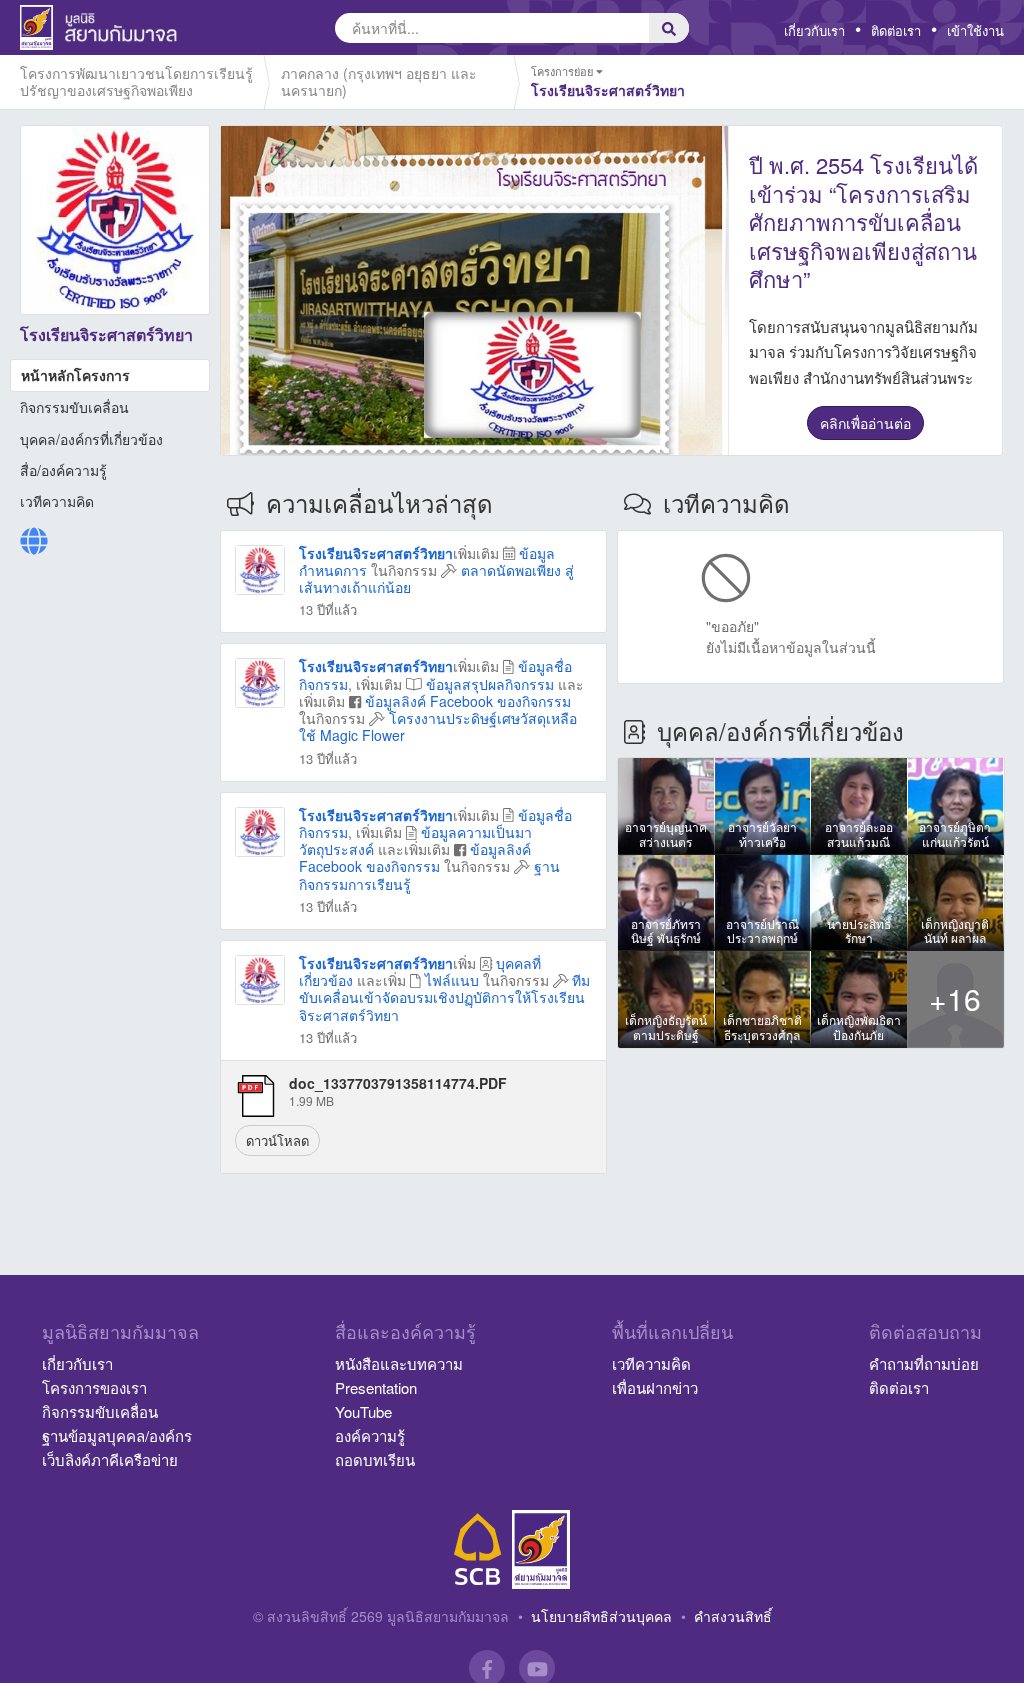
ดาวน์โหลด (277, 1140)
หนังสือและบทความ (399, 1363)
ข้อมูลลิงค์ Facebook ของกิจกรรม (468, 701)
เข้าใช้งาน (975, 30)
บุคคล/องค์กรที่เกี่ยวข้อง (91, 439)
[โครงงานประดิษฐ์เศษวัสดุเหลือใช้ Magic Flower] (260, 681)
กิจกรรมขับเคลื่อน (74, 407)
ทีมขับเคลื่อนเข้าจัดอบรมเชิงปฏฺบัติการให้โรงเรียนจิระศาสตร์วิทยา (444, 997)
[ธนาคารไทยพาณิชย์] (478, 1549)
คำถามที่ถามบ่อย (924, 1363)
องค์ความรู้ (370, 1435)
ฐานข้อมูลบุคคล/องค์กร (117, 1435)
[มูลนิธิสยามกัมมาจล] (541, 1549)
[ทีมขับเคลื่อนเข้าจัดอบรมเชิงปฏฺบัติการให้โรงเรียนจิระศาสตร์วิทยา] (260, 978)
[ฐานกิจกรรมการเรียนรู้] (260, 829)
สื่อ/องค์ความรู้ (63, 470)
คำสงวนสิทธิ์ (733, 1616)
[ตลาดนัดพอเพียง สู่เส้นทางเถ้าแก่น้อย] (260, 567)
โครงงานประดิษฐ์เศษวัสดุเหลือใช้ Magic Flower (438, 726)
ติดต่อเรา (896, 30)
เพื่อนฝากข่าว (655, 1387)
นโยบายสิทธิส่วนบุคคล (601, 1616)
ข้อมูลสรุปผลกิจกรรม (490, 684)
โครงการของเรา (94, 1387)
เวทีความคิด (57, 501)
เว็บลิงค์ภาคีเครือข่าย (110, 1459)
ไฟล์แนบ (452, 980)
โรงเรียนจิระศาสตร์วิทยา (376, 553)
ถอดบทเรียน (375, 1459)
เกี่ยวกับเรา (814, 30)
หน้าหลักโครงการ (75, 375)
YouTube (363, 1411)
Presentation (376, 1387)
